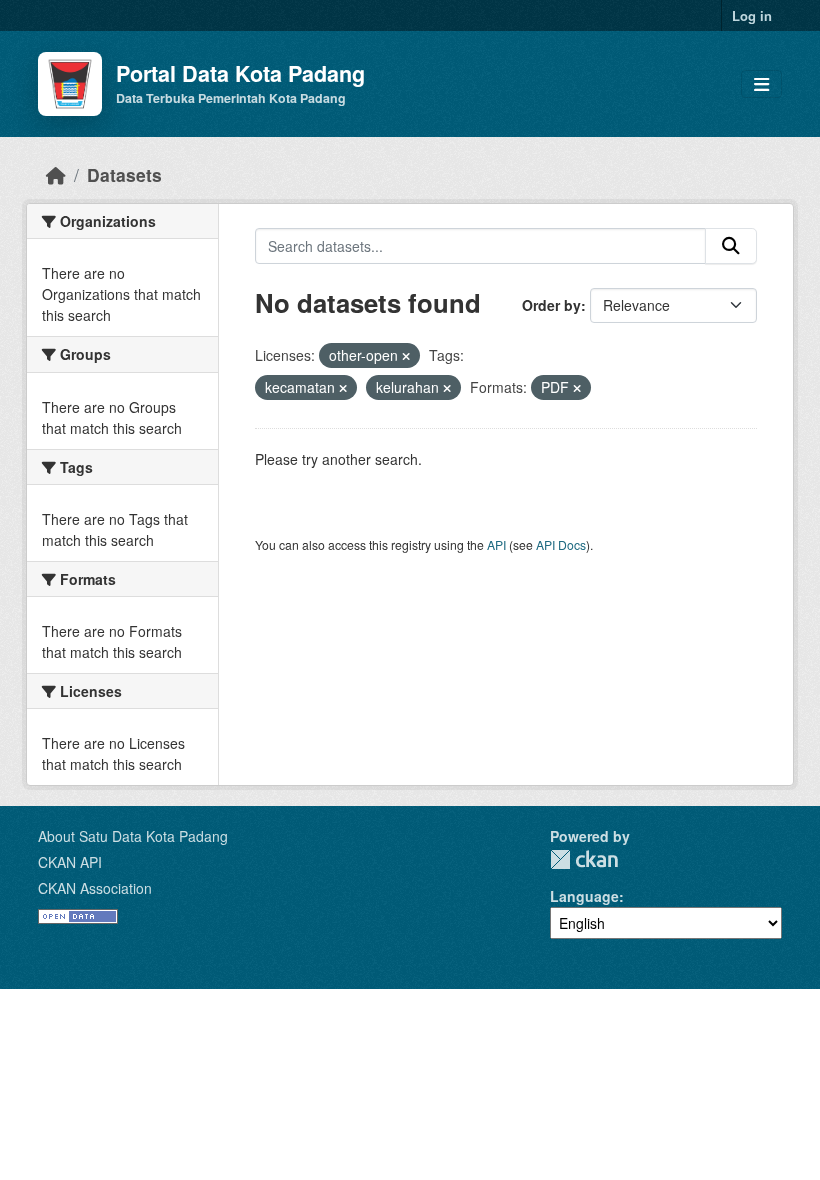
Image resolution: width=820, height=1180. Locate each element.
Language (584, 896)
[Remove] (406, 356)
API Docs (561, 544)
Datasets (124, 174)
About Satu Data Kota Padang (133, 836)
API (496, 544)
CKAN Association (95, 888)
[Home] (56, 174)
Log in (752, 15)
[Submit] (731, 246)
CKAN (584, 859)
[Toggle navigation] (761, 84)
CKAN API (70, 862)
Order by (551, 305)
